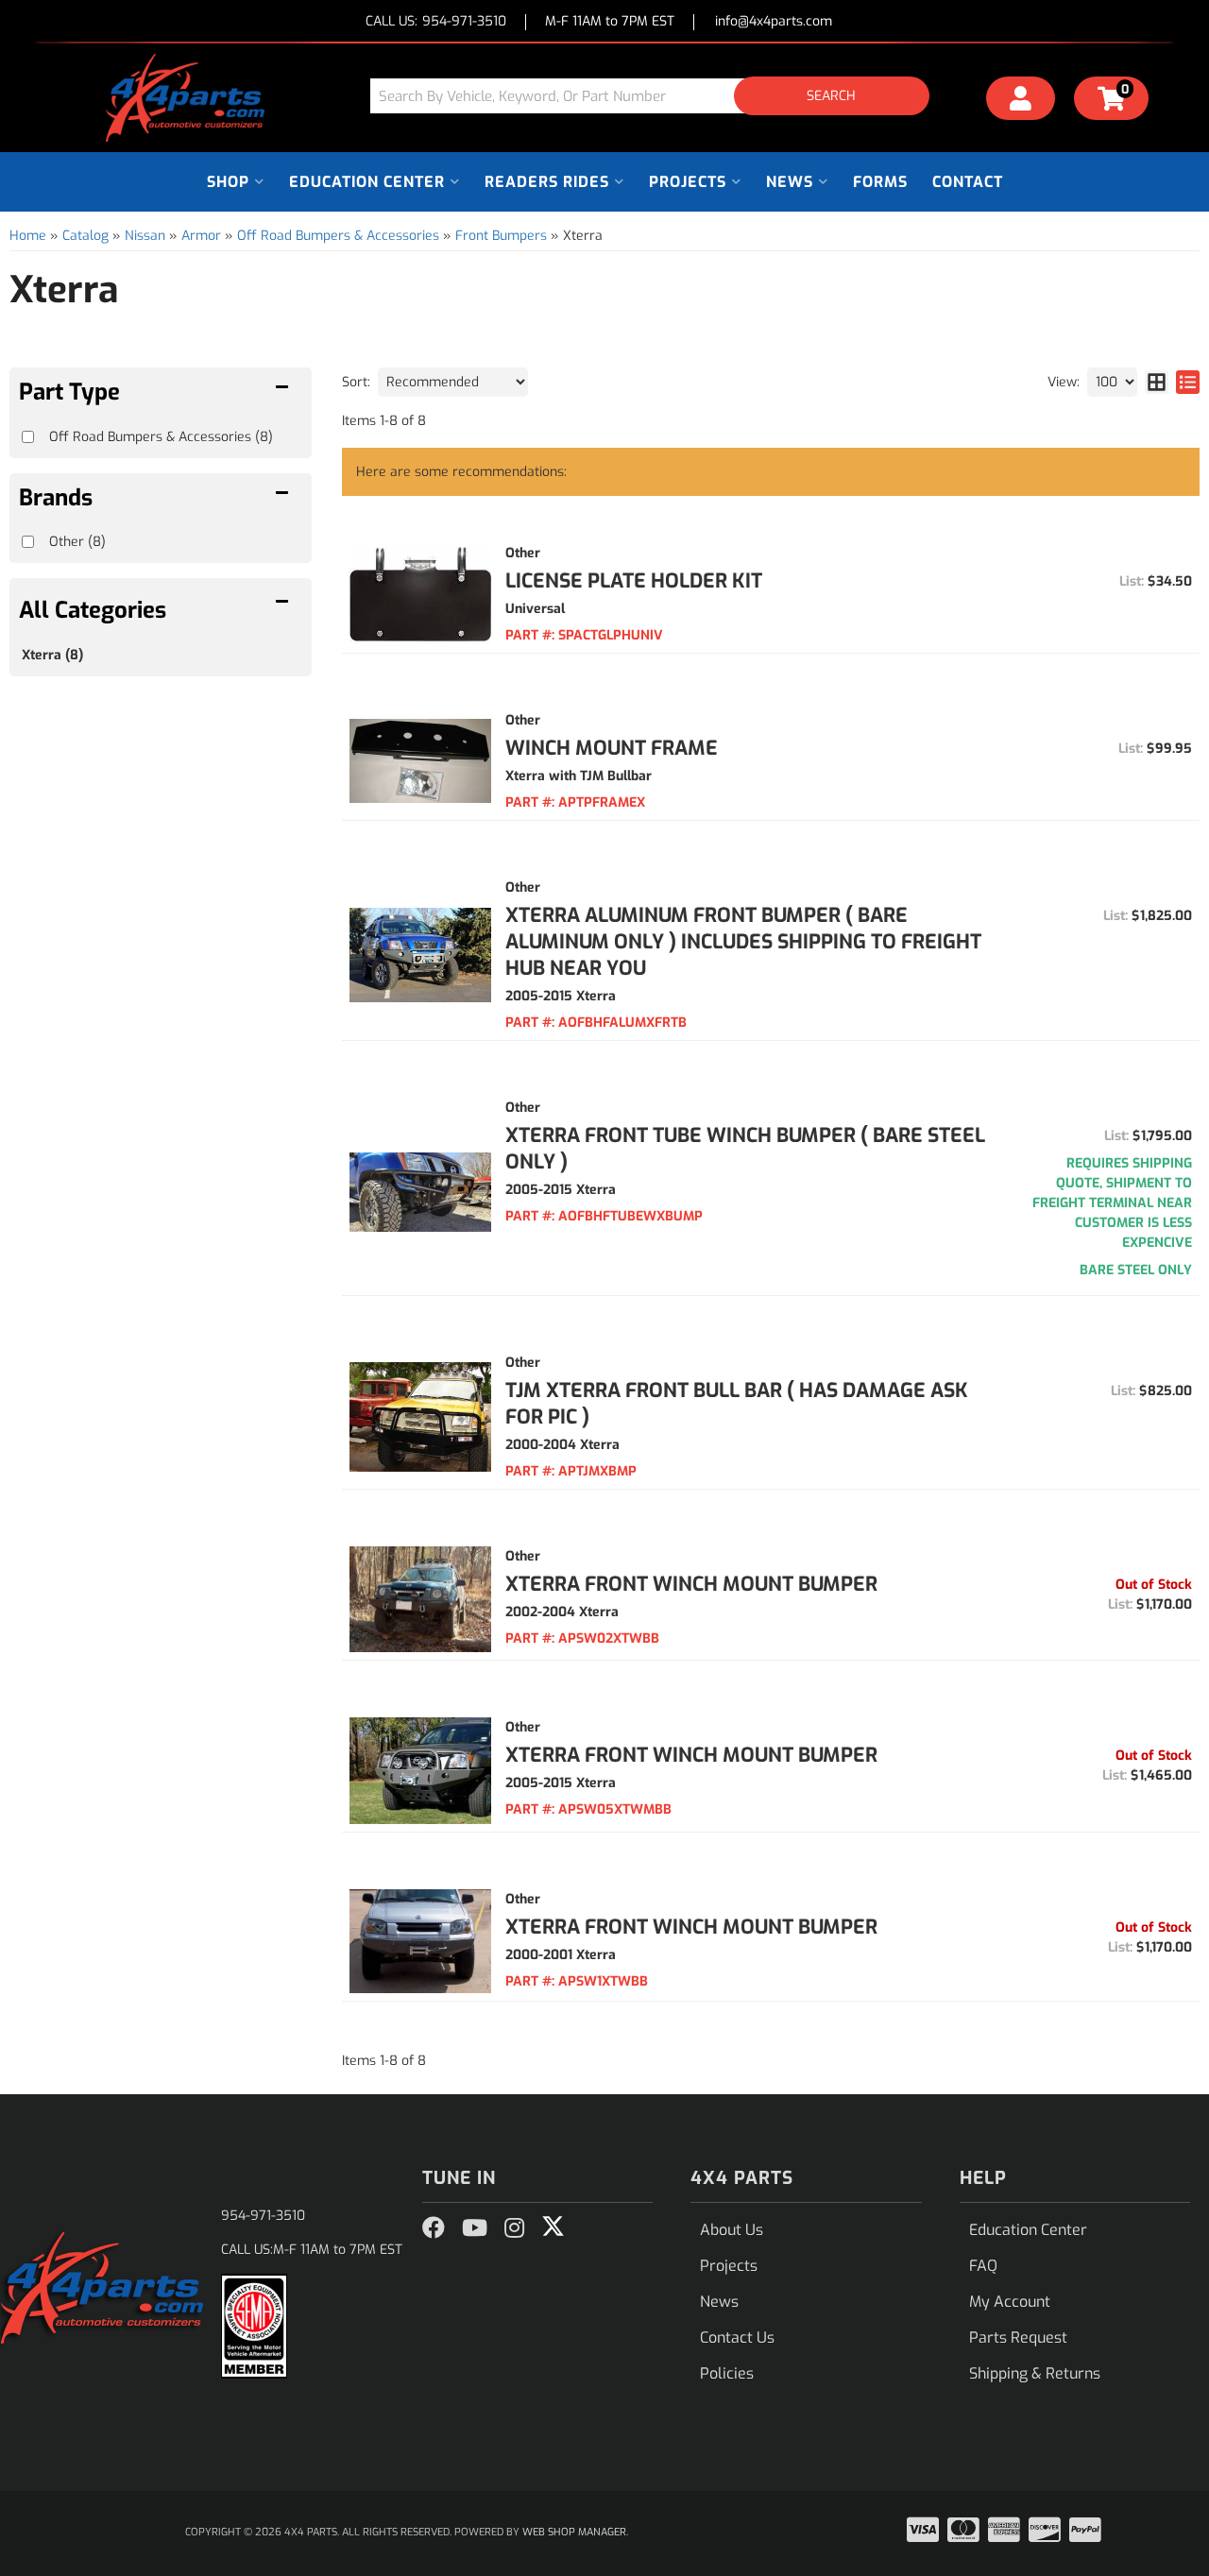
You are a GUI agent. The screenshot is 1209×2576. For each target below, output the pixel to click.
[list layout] (1188, 382)
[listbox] (453, 382)
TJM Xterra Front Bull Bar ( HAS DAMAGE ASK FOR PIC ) (737, 1404)
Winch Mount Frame (612, 748)
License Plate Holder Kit (634, 581)
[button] (656, 96)
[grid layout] (1157, 382)
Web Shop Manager (574, 2532)
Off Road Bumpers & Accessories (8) (161, 437)
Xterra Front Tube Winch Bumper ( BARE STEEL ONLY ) (745, 1149)
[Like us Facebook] (434, 2228)
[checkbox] (28, 542)
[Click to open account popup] (1021, 101)
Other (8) (77, 542)
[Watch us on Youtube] (475, 2228)
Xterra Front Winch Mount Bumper (691, 1584)
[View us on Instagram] (514, 2228)
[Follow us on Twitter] (553, 2226)
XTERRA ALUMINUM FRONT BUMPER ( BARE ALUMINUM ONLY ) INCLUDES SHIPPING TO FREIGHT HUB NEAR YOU (743, 942)
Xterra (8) (52, 655)
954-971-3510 (263, 2216)
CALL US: (436, 22)
